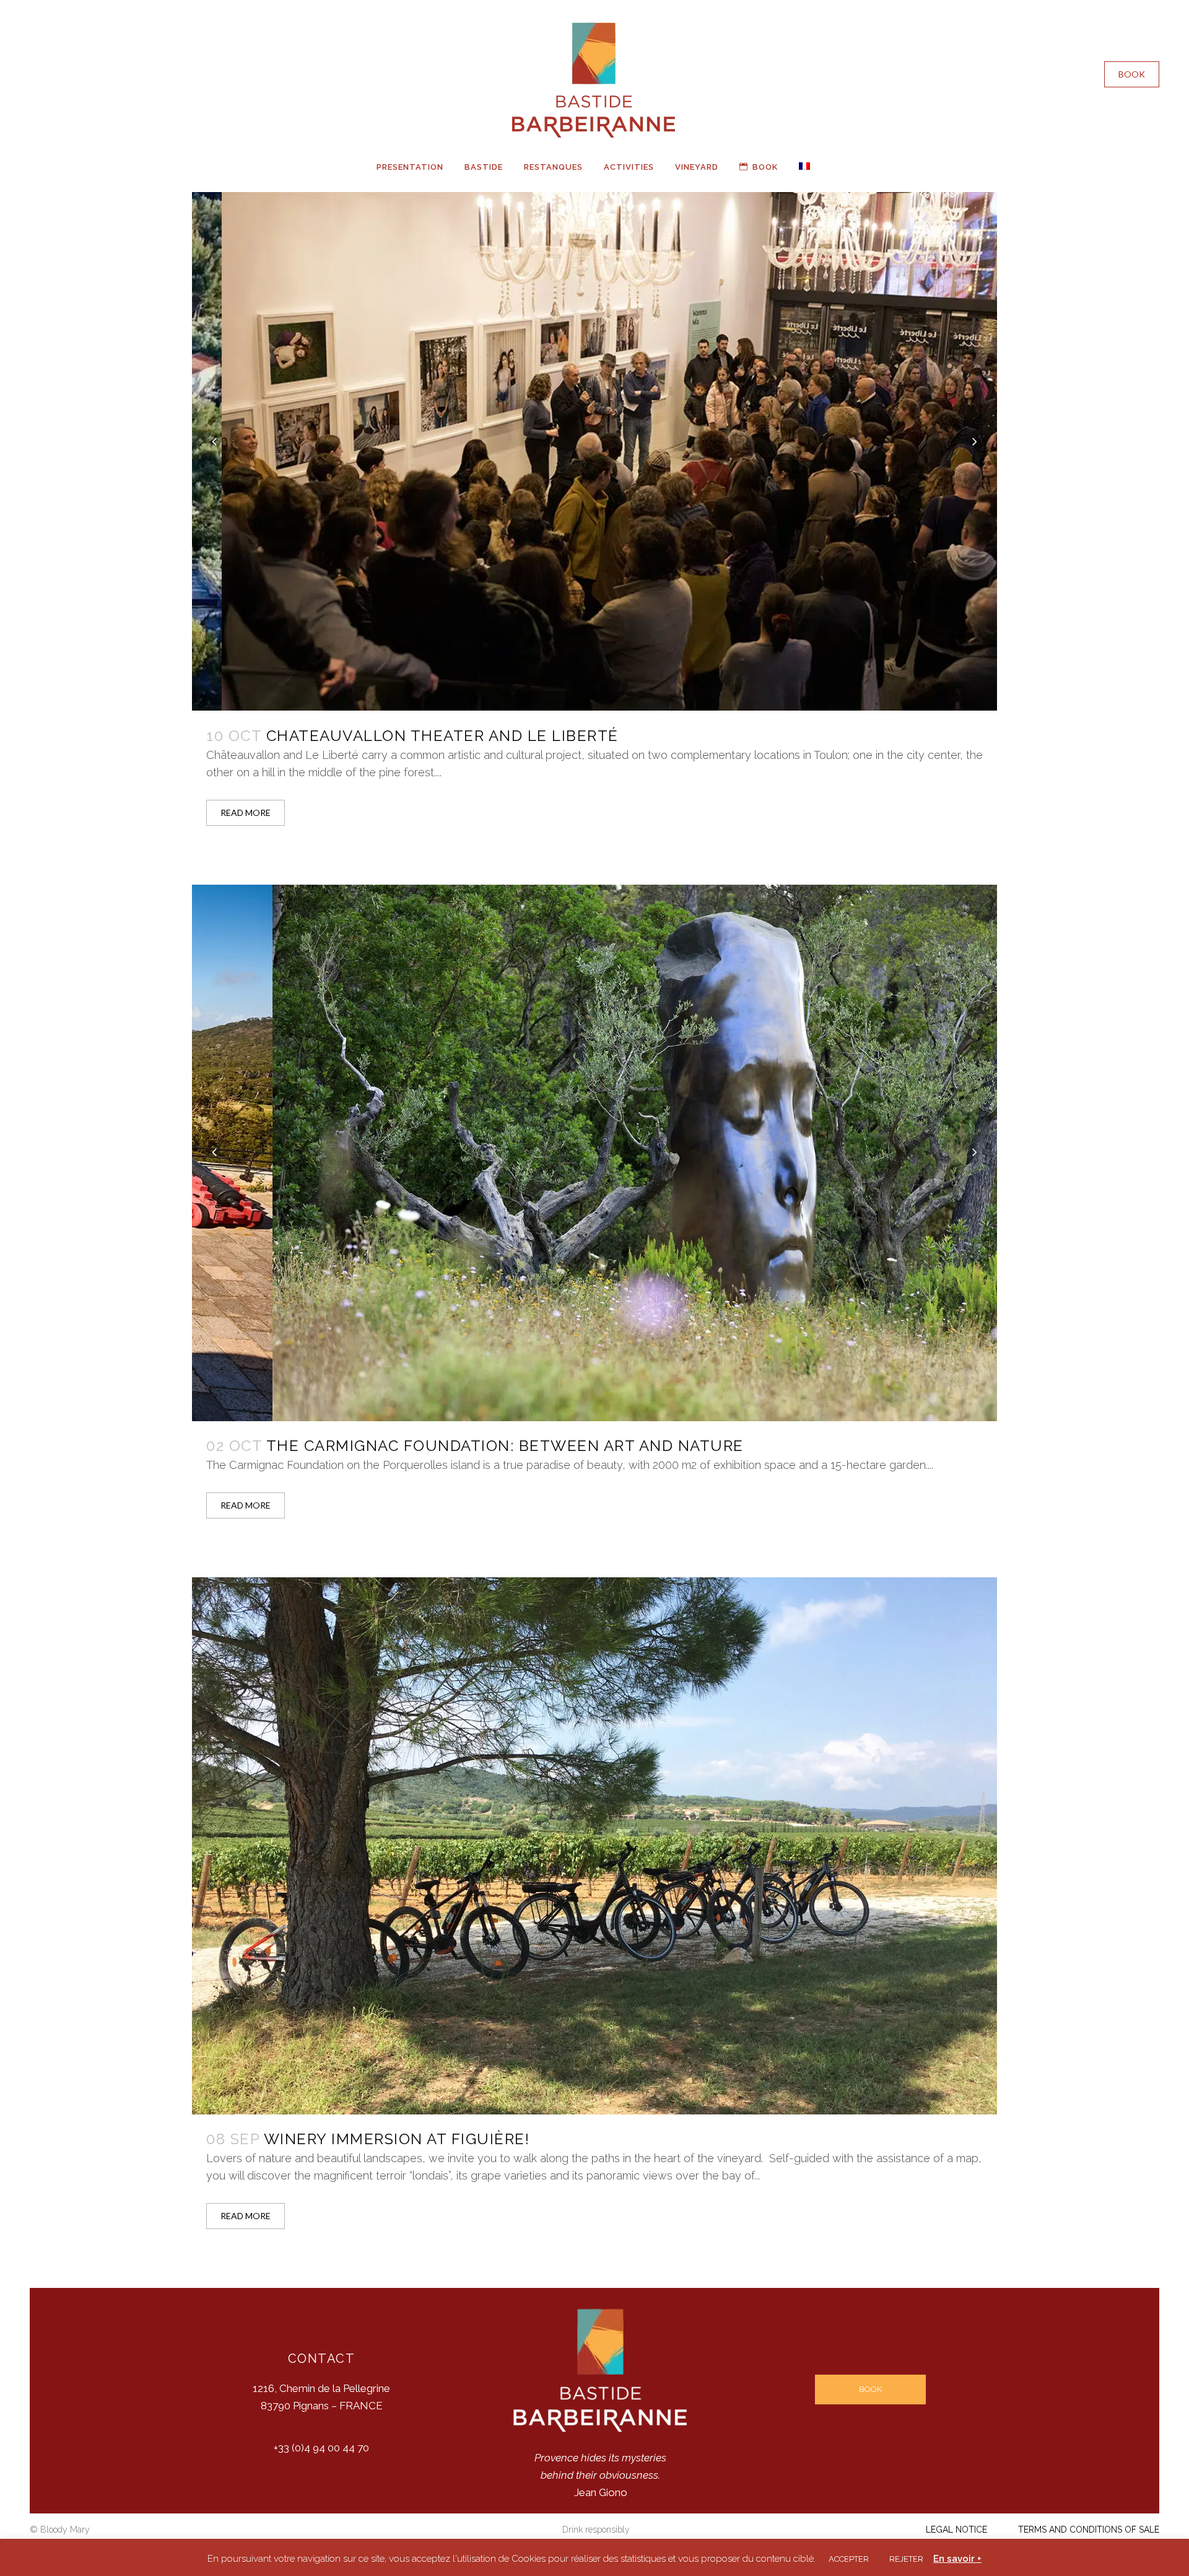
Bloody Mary (65, 2530)
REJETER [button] (906, 2559)
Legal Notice (956, 2530)
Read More (246, 813)
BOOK (1132, 74)
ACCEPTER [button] (849, 2559)
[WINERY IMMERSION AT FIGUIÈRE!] (594, 1846)
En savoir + (957, 2559)
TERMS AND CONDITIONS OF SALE (1089, 2530)
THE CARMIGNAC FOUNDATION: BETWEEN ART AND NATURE (505, 1446)
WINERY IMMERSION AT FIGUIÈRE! (397, 2139)
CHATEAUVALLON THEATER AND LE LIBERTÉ (442, 736)
